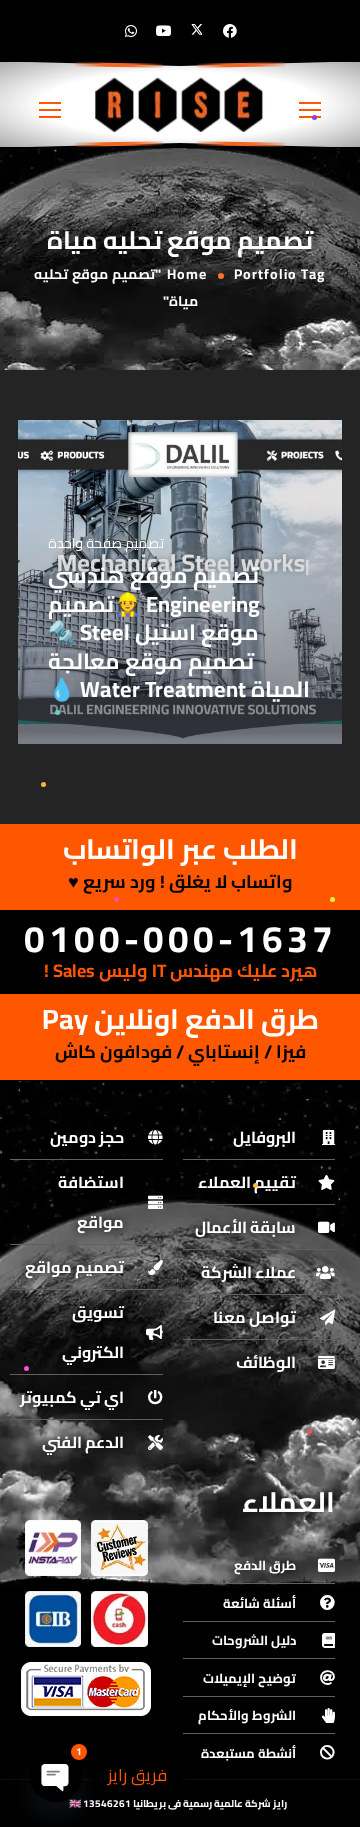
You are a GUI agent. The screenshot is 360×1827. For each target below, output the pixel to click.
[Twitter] (197, 31)
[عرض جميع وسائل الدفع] (86, 1689)
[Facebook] (230, 31)
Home (187, 274)
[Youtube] (164, 31)
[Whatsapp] (131, 31)
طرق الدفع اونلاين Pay (180, 1019)
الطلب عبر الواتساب (180, 849)
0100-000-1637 (180, 938)
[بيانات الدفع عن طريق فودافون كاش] (119, 1619)
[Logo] (180, 104)
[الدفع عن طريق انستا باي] (53, 1548)
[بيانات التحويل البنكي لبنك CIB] (53, 1619)
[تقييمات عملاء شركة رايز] (119, 1548)
